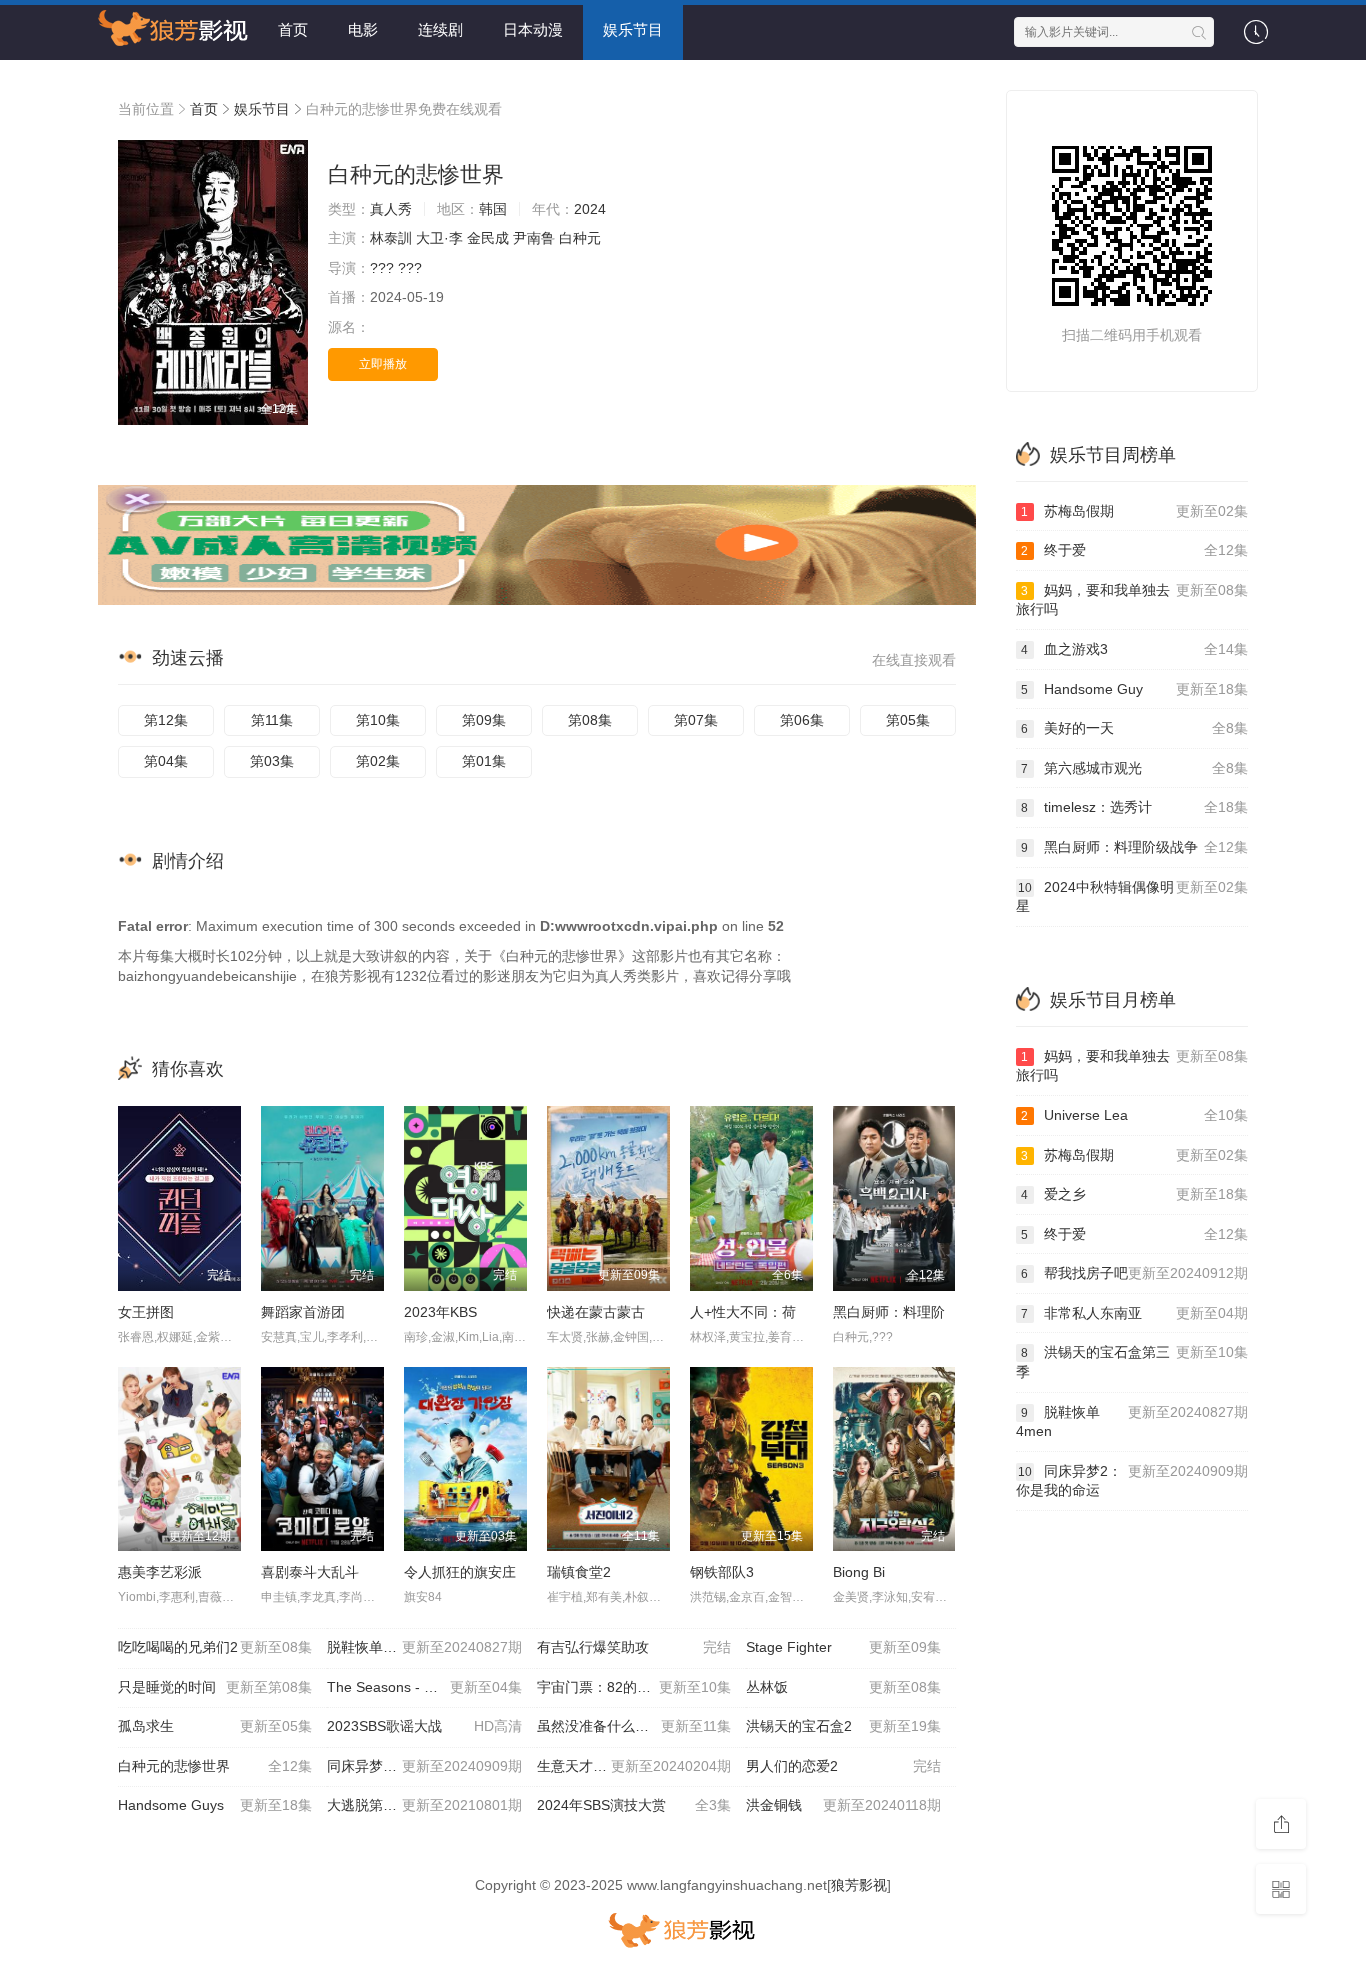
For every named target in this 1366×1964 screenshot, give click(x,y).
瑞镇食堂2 (579, 1572)
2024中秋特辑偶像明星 (1132, 897)
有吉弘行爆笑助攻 (634, 1647)
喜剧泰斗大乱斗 (310, 1572)
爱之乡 (1134, 1194)
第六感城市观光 (1134, 768)
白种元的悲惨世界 (215, 1766)
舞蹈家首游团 (303, 1312)
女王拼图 (146, 1312)
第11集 (272, 720)
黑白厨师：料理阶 (889, 1312)
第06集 (802, 720)
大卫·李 (439, 238)
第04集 (166, 761)
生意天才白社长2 (634, 1766)
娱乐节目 (633, 29)
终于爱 (1134, 550)
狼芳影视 (859, 1885)
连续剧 (440, 29)
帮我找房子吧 (1134, 1273)
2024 (590, 209)
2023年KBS (440, 1312)
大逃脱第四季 (424, 1805)
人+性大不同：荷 (743, 1312)
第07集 (696, 720)
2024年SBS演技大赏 (634, 1805)
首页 (293, 29)
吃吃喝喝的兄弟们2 (215, 1647)
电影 (363, 29)
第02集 (378, 761)
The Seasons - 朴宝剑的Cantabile (431, 1687)
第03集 (272, 761)
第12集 (166, 720)
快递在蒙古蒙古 (596, 1312)
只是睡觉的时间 (215, 1687)
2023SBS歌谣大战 (424, 1726)
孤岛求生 (215, 1726)
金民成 (488, 238)
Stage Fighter (843, 1647)
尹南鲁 (534, 238)
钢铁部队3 (722, 1572)
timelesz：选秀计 (1134, 807)
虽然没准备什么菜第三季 (634, 1726)
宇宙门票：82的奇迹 (634, 1687)
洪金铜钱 (843, 1805)
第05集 (908, 720)
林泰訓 (391, 238)
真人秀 (391, 209)
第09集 (484, 720)
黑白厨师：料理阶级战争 (1134, 847)
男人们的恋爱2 (843, 1766)
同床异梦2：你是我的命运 (424, 1766)
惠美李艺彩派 (160, 1572)
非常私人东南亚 (1134, 1313)
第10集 (378, 720)
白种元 (580, 238)
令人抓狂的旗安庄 (460, 1572)
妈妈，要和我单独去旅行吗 (1132, 600)
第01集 (484, 761)
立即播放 (383, 364)
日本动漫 (533, 29)
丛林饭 (843, 1687)
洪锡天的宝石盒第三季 (1132, 1362)
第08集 (590, 720)
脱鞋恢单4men (424, 1647)
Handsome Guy (1134, 689)
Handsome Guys (215, 1805)
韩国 (493, 209)
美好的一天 (1134, 728)
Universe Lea (1134, 1115)
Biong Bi (859, 1572)
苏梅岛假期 (1134, 511)
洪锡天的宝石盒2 (843, 1726)
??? (382, 268)
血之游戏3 (1134, 649)
